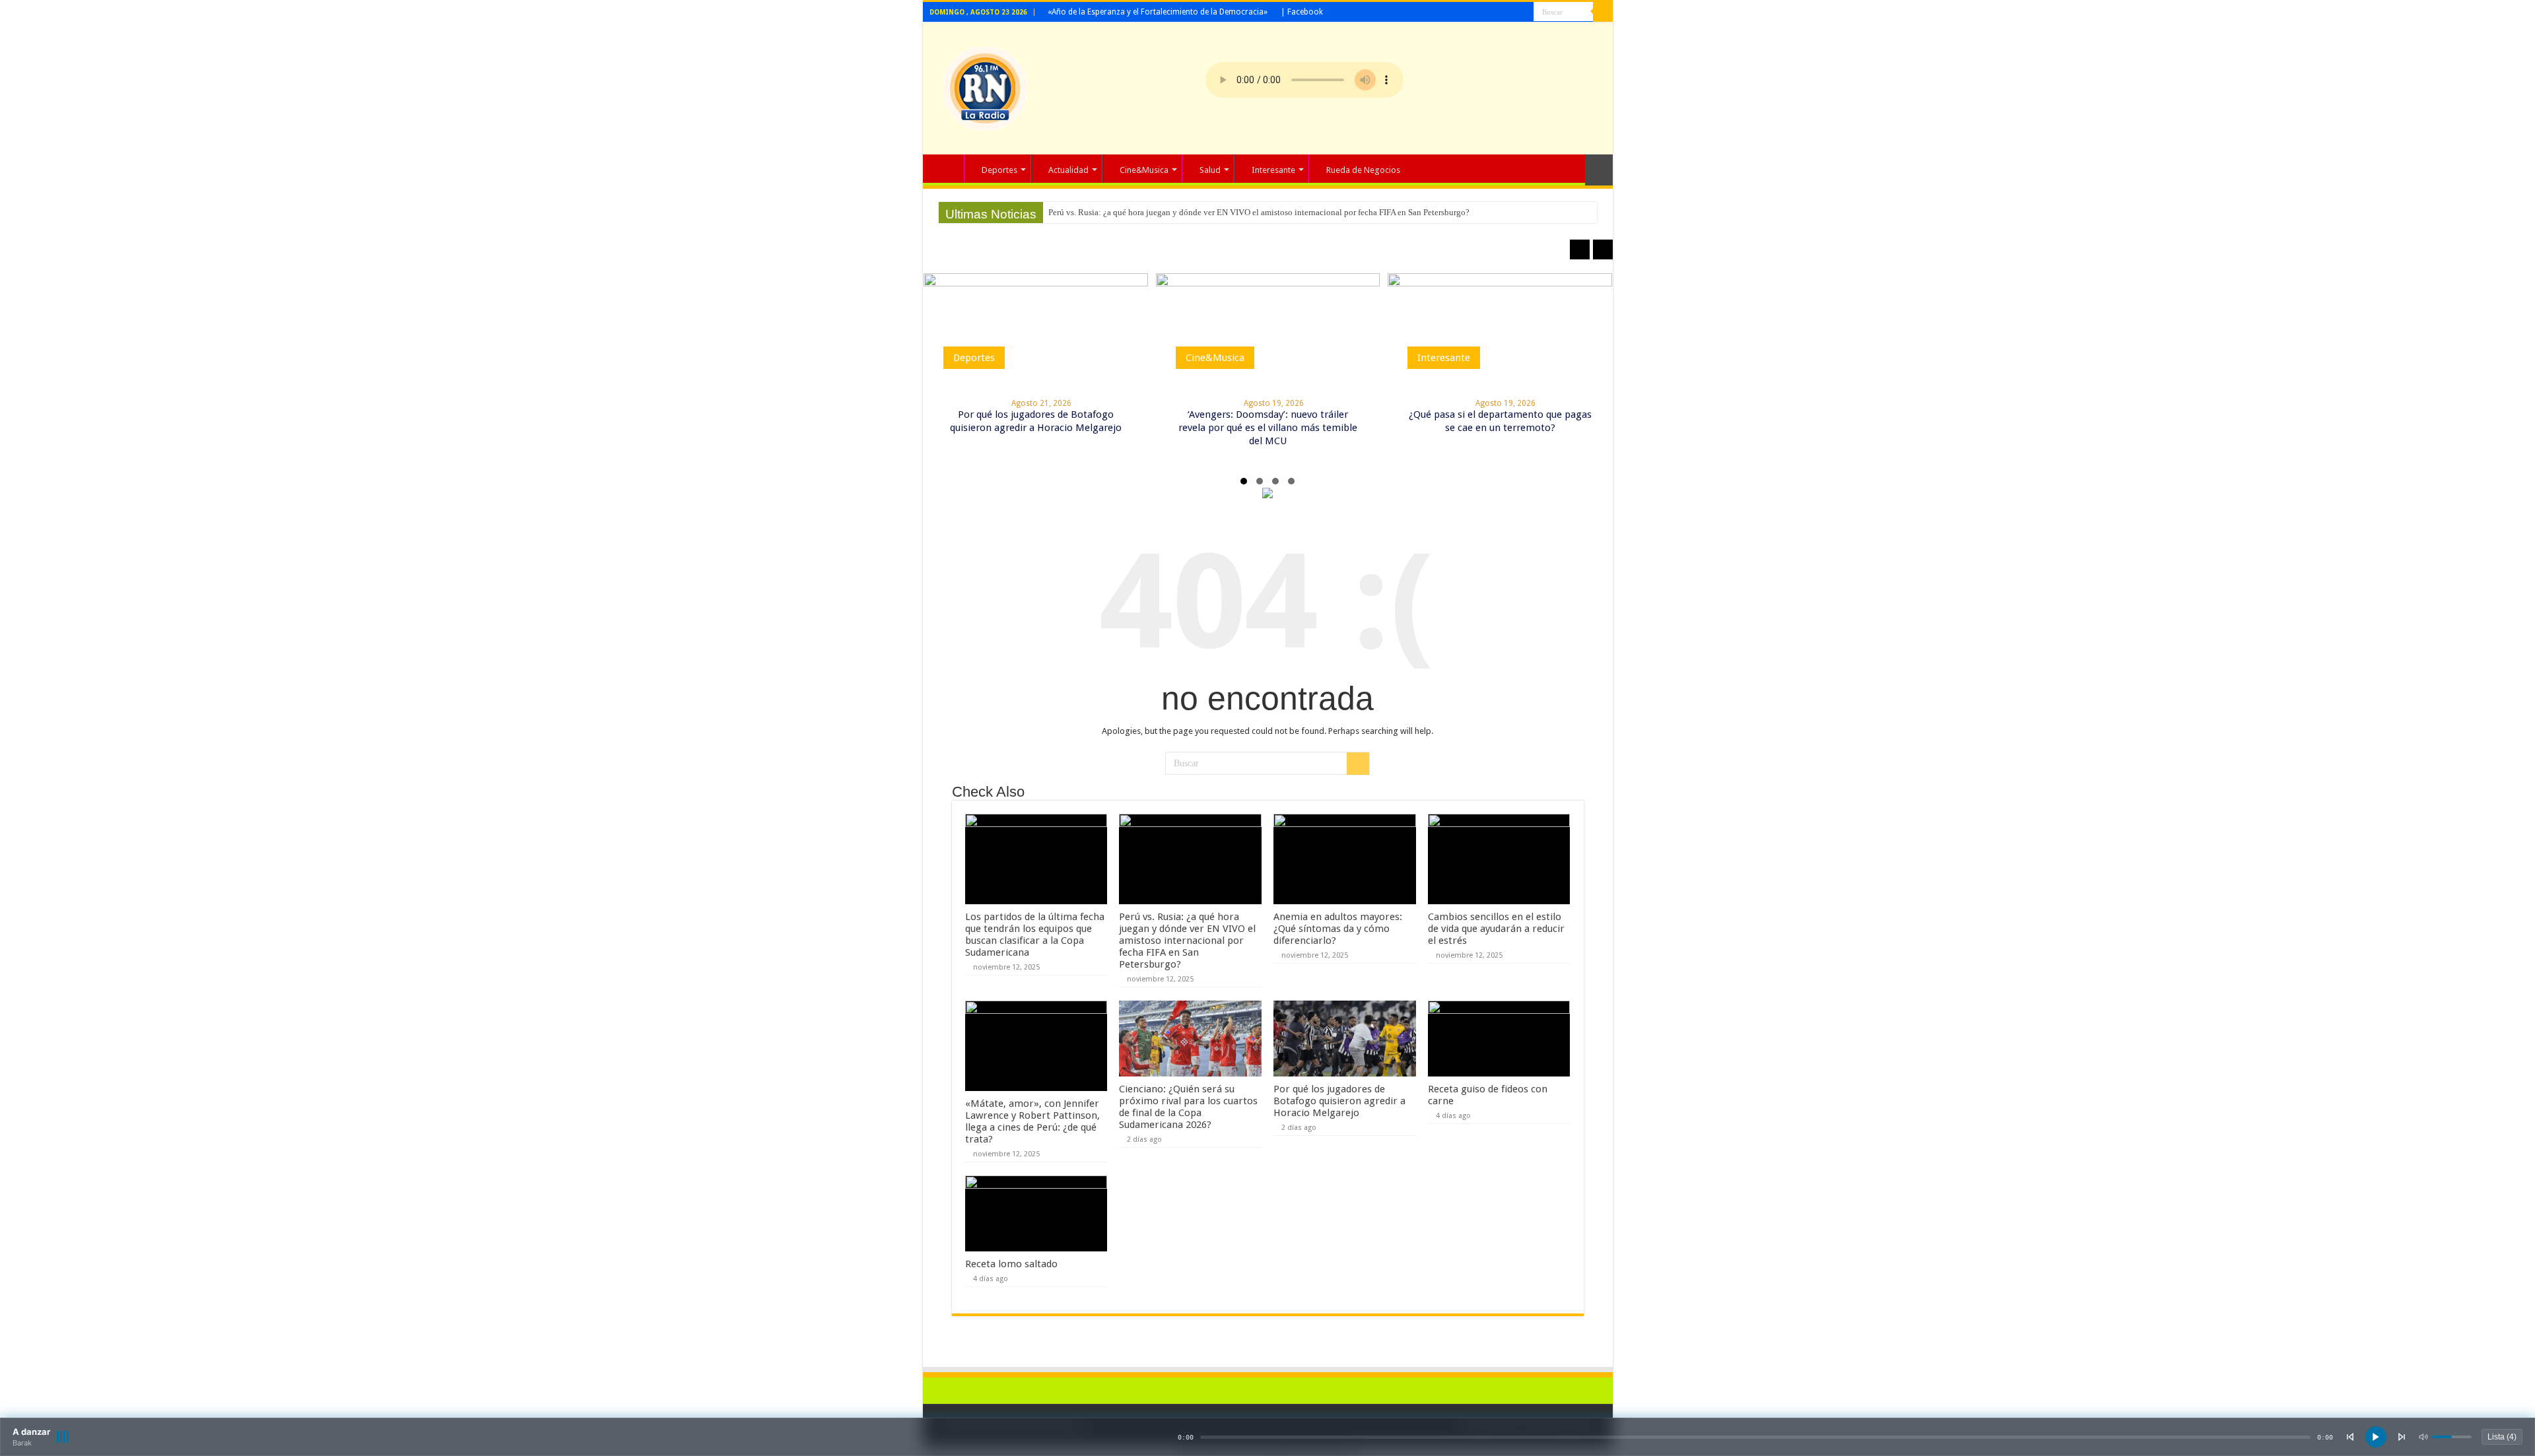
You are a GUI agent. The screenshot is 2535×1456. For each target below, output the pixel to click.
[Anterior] (2350, 1437)
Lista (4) (2502, 1437)
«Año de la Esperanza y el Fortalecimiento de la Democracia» (1158, 12)
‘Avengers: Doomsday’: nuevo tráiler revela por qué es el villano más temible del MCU (1268, 428)
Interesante (1273, 170)
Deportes (999, 170)
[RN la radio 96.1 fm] (985, 86)
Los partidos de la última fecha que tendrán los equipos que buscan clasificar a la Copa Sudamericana (1035, 935)
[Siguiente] (2402, 1437)
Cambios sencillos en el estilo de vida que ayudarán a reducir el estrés (1496, 929)
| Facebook (1302, 12)
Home (947, 168)
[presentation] (1580, 249)
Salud (1210, 170)
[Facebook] (1524, 13)
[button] (1244, 481)
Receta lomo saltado (1011, 1264)
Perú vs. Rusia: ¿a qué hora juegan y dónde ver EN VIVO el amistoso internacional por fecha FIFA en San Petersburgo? (1259, 212)
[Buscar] (1603, 12)
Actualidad (1068, 170)
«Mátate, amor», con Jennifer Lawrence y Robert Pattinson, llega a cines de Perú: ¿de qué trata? (1032, 1121)
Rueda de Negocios (1363, 170)
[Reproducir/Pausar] (2376, 1437)
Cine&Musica (1144, 170)
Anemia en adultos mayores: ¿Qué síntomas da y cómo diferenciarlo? (1338, 929)
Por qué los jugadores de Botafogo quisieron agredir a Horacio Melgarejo (1339, 1101)
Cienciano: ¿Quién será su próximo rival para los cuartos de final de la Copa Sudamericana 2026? (1188, 1107)
